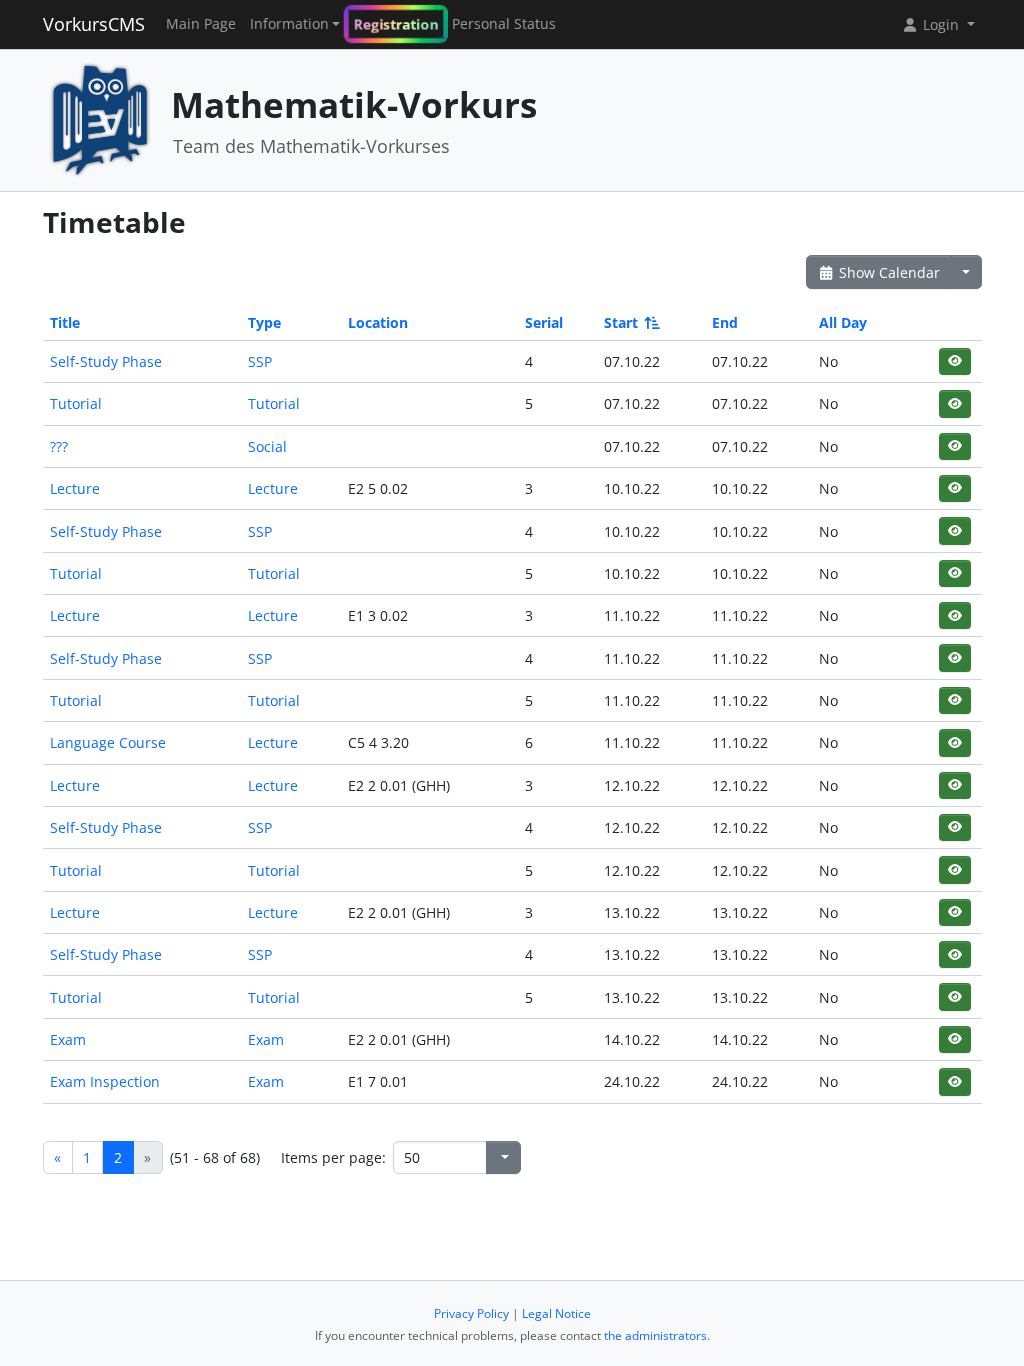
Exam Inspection (105, 1081)
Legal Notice (556, 1313)
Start (621, 322)
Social (267, 446)
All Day (843, 322)
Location (378, 322)
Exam (68, 1039)
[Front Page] (100, 118)
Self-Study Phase (106, 361)
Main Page (201, 24)
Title (65, 322)
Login (941, 24)
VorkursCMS (94, 24)
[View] (954, 361)
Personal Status (504, 24)
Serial (544, 322)
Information (289, 24)
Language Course (108, 742)
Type (264, 322)
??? (59, 446)
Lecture (75, 488)
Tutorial (76, 403)
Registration (396, 24)
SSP (260, 361)
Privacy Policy (471, 1313)
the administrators (655, 1335)
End (725, 322)
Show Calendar (887, 272)
